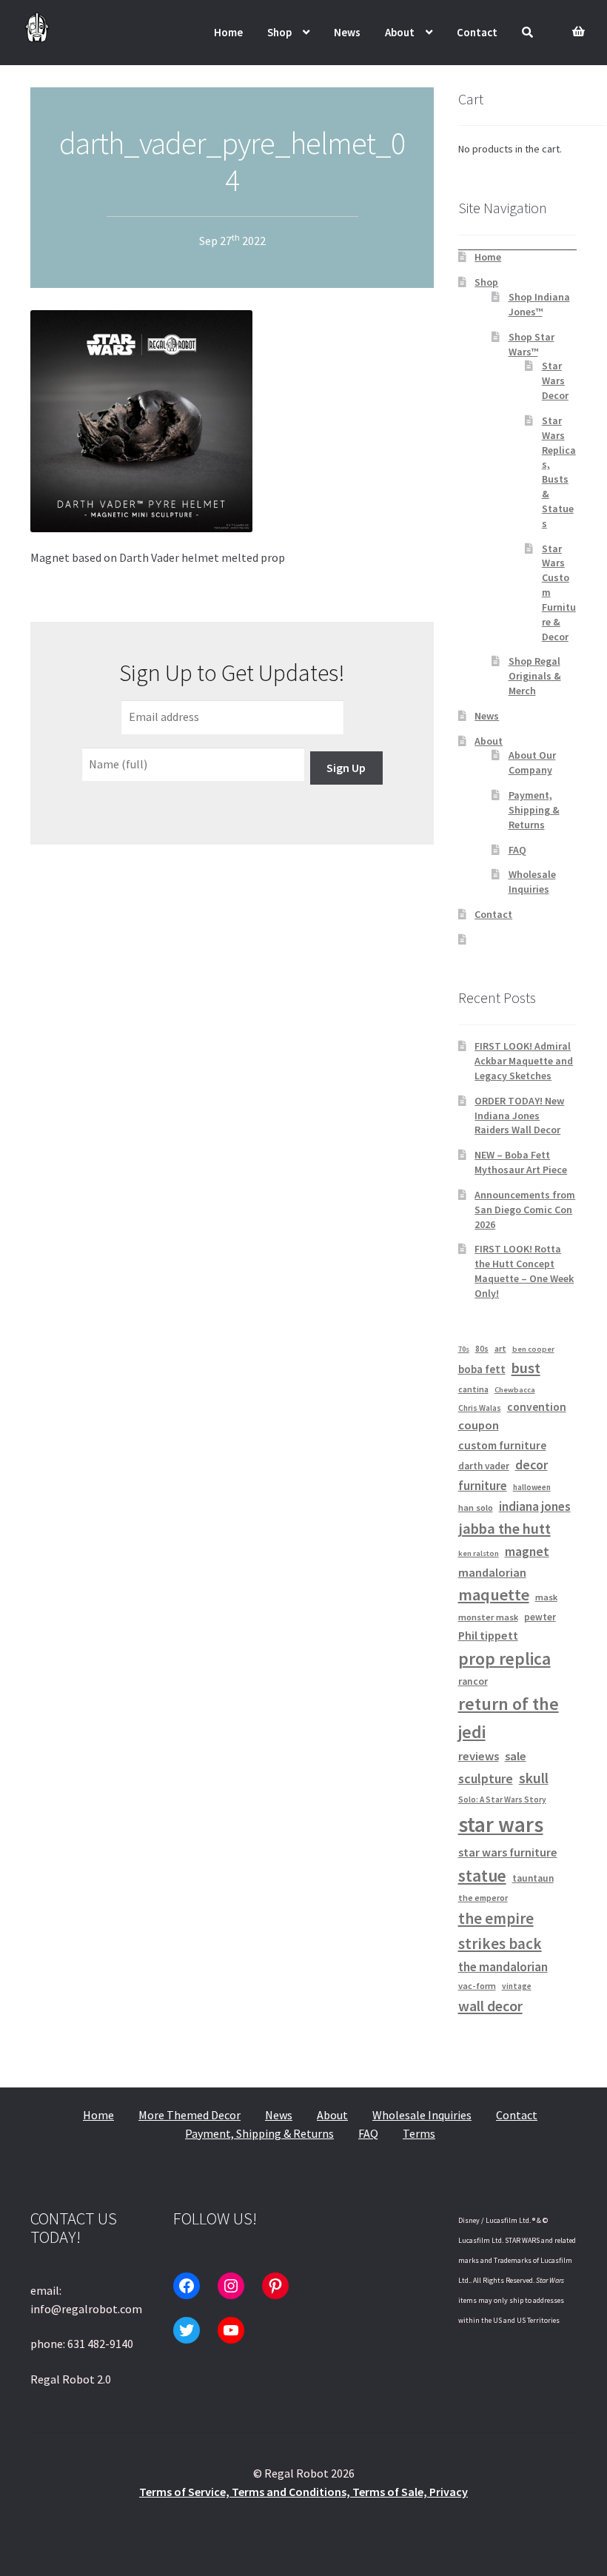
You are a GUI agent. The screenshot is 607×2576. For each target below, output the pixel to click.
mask (546, 1597)
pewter (540, 1617)
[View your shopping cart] (575, 23)
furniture (483, 1486)
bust (526, 1368)
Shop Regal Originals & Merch (535, 676)
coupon (479, 1425)
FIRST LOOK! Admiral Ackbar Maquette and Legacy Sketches (524, 1061)
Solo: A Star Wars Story (502, 1799)
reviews (479, 1756)
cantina (473, 1389)
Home (228, 32)
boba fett (482, 1369)
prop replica (504, 1658)
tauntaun (533, 1878)
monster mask (488, 1617)
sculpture (486, 1778)
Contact (477, 32)
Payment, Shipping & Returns (534, 810)
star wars (501, 1824)
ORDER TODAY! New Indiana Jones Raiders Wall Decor (519, 1116)
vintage (517, 1986)
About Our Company (532, 762)
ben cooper (533, 1349)
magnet (527, 1552)
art (500, 1348)
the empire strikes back (500, 1931)
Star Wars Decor (555, 380)
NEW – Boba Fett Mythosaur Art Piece (521, 1162)
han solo (476, 1507)
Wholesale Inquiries (532, 882)
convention (537, 1407)
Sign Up (346, 768)
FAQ (517, 850)
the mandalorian (503, 1967)
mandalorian (492, 1572)
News (347, 32)
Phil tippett (488, 1635)
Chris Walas (480, 1408)
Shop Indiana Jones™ (539, 304)
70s (464, 1349)
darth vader (484, 1466)
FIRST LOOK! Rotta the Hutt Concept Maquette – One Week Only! (524, 1271)
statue (482, 1875)
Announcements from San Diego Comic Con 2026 (525, 1210)
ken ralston (479, 1553)
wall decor (490, 2006)
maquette (494, 1594)
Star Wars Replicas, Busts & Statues (559, 472)
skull (534, 1778)
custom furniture (502, 1445)
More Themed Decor (190, 2115)
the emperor (483, 1898)
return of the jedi (509, 1718)
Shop (279, 32)
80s (482, 1349)
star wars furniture (508, 1852)
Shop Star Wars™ (531, 344)
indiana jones (535, 1506)
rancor (473, 1681)
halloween (532, 1487)
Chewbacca (515, 1390)
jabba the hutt (504, 1529)
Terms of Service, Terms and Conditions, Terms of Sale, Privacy (303, 2492)
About (400, 32)
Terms (419, 2133)
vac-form (477, 1986)
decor (531, 1465)
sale (516, 1756)
